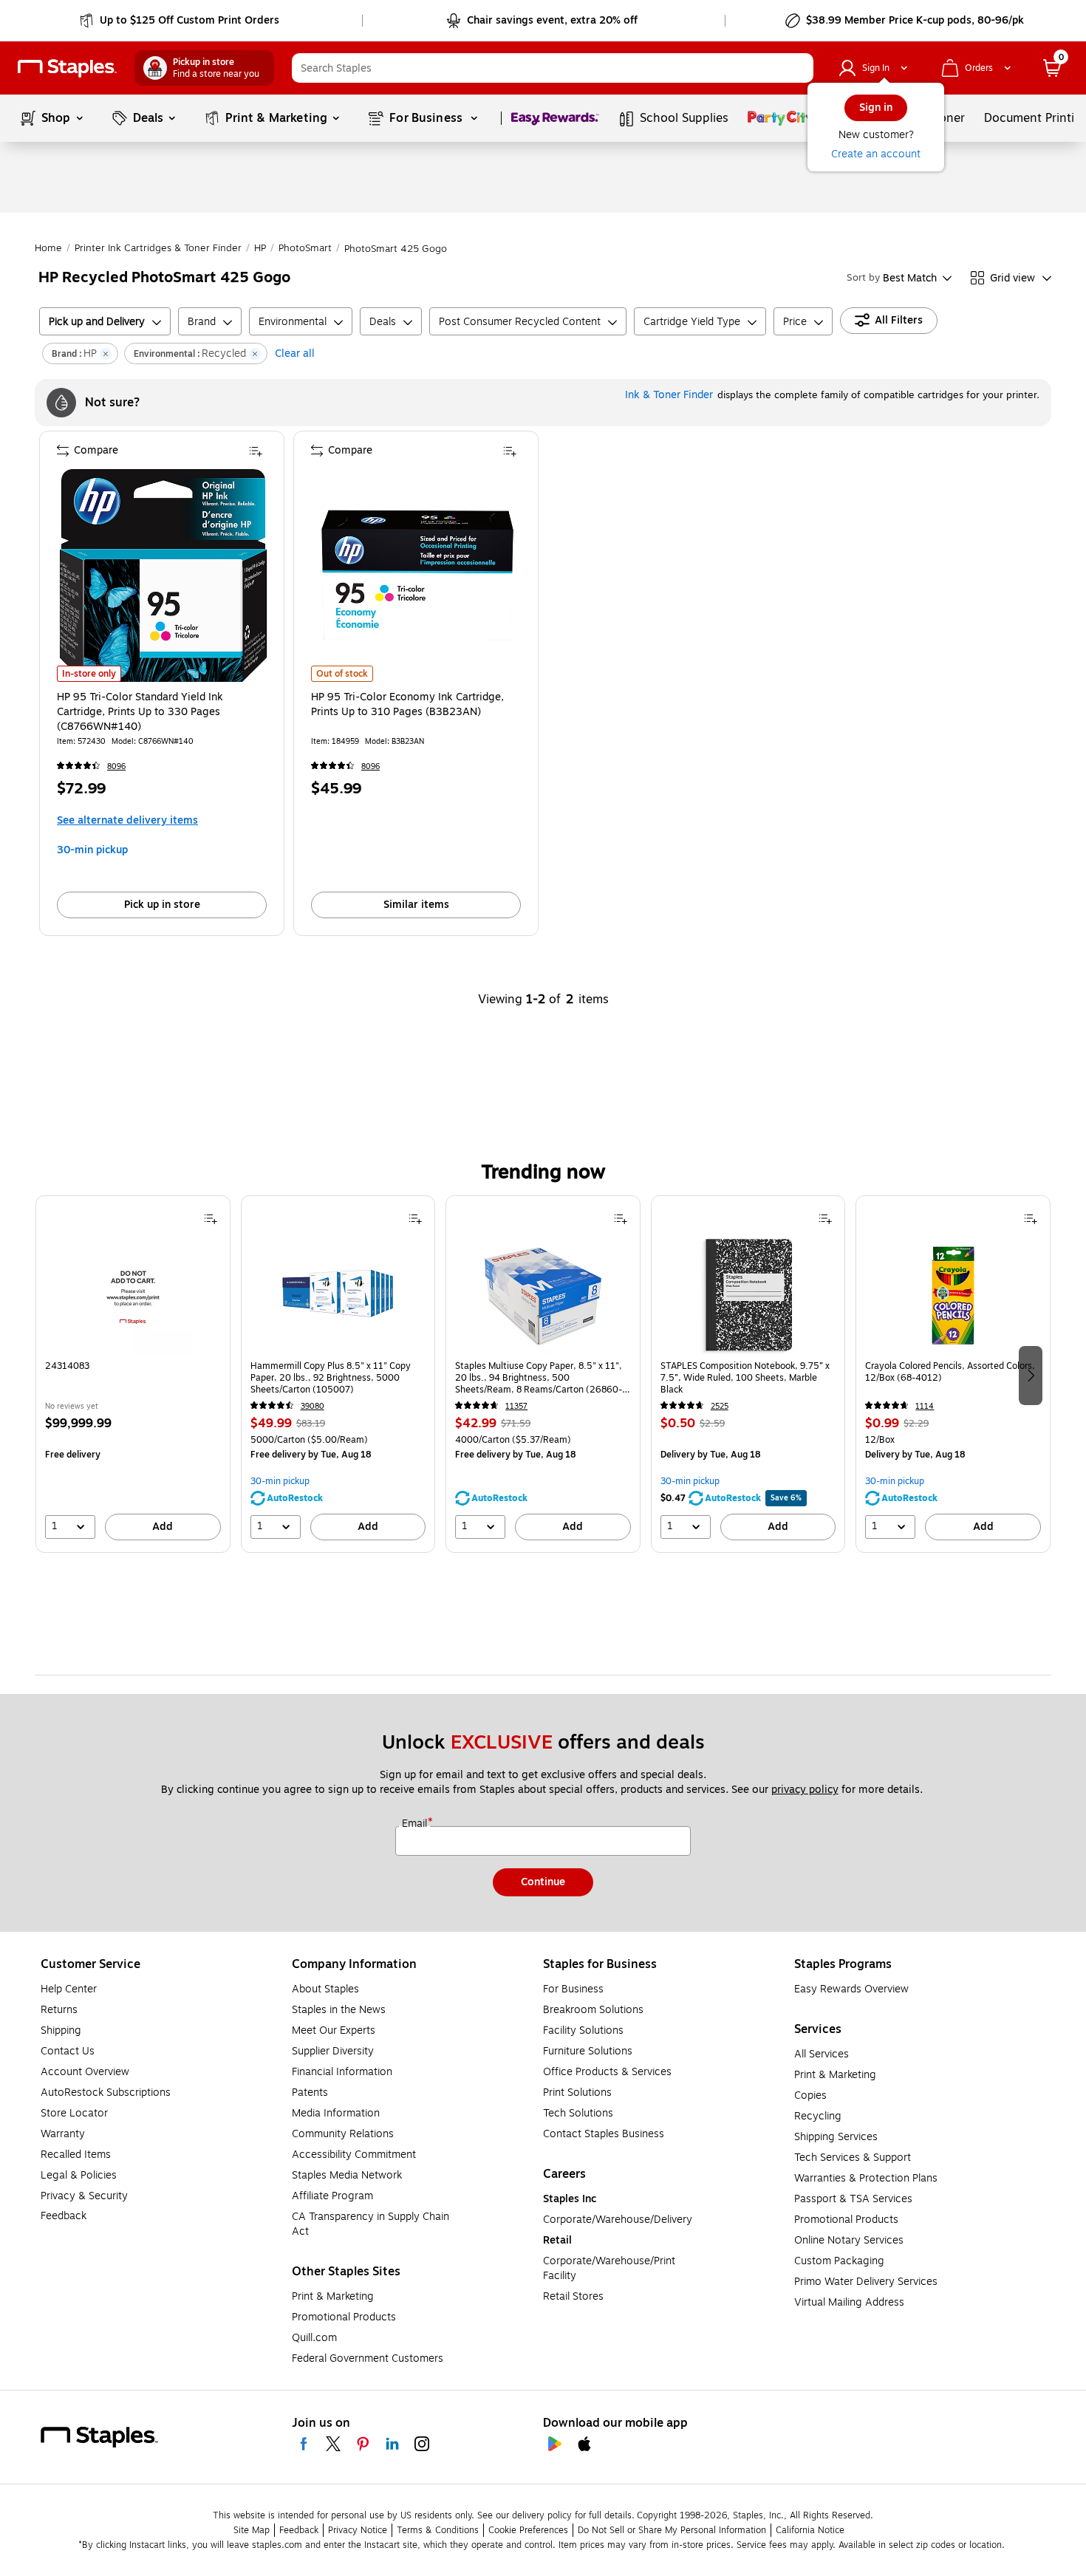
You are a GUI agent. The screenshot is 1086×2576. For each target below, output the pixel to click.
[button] (799, 68)
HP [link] (260, 248)
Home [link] (48, 248)
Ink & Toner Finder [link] (669, 395)
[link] (181, 21)
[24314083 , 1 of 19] (133, 1295)
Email (416, 1824)
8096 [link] (116, 766)
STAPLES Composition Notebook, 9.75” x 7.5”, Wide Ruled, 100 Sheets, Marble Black (745, 1378)
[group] (133, 1374)
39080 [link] (313, 1406)
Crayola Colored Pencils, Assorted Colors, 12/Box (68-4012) (950, 1372)
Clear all (295, 353)
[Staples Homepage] (67, 68)
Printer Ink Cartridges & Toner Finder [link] (158, 248)
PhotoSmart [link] (305, 248)
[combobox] (553, 68)
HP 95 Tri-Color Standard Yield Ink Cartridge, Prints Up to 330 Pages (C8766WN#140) (140, 712)
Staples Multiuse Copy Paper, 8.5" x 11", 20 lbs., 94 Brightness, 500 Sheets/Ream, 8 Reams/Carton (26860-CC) (539, 1378)
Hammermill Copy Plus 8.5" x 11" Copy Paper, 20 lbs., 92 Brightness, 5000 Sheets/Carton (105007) (331, 1378)
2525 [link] (720, 1406)
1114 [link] (925, 1406)
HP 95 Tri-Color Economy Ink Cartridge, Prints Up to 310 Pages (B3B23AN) (407, 705)
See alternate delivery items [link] (127, 820)
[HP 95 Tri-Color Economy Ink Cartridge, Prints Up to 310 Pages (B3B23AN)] (417, 575)
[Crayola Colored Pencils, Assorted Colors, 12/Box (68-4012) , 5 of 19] (953, 1295)
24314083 (67, 1366)
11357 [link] (516, 1406)
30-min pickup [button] (92, 850)
